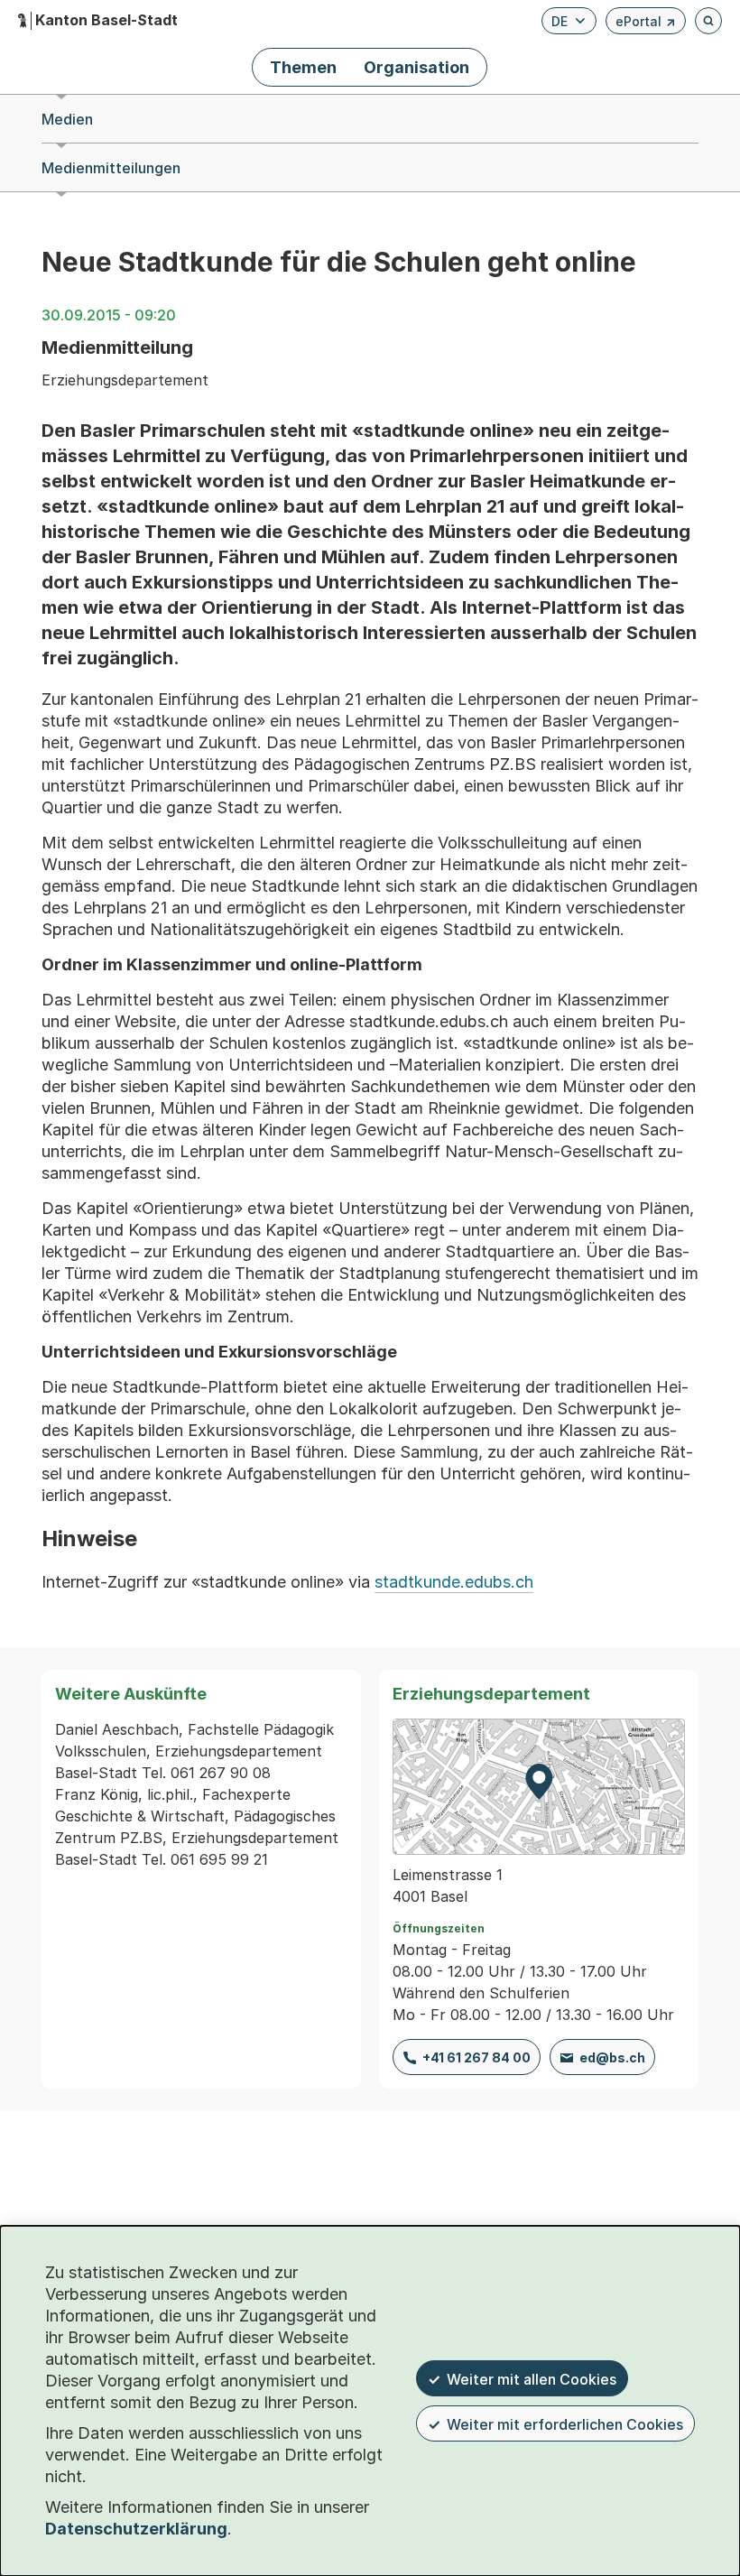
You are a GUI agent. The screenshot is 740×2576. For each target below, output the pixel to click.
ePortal (646, 24)
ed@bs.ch (612, 2057)
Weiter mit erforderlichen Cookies (565, 2424)
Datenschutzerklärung (136, 2529)
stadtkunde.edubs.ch (454, 1582)
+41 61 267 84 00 (476, 2057)
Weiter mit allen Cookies (532, 2379)
